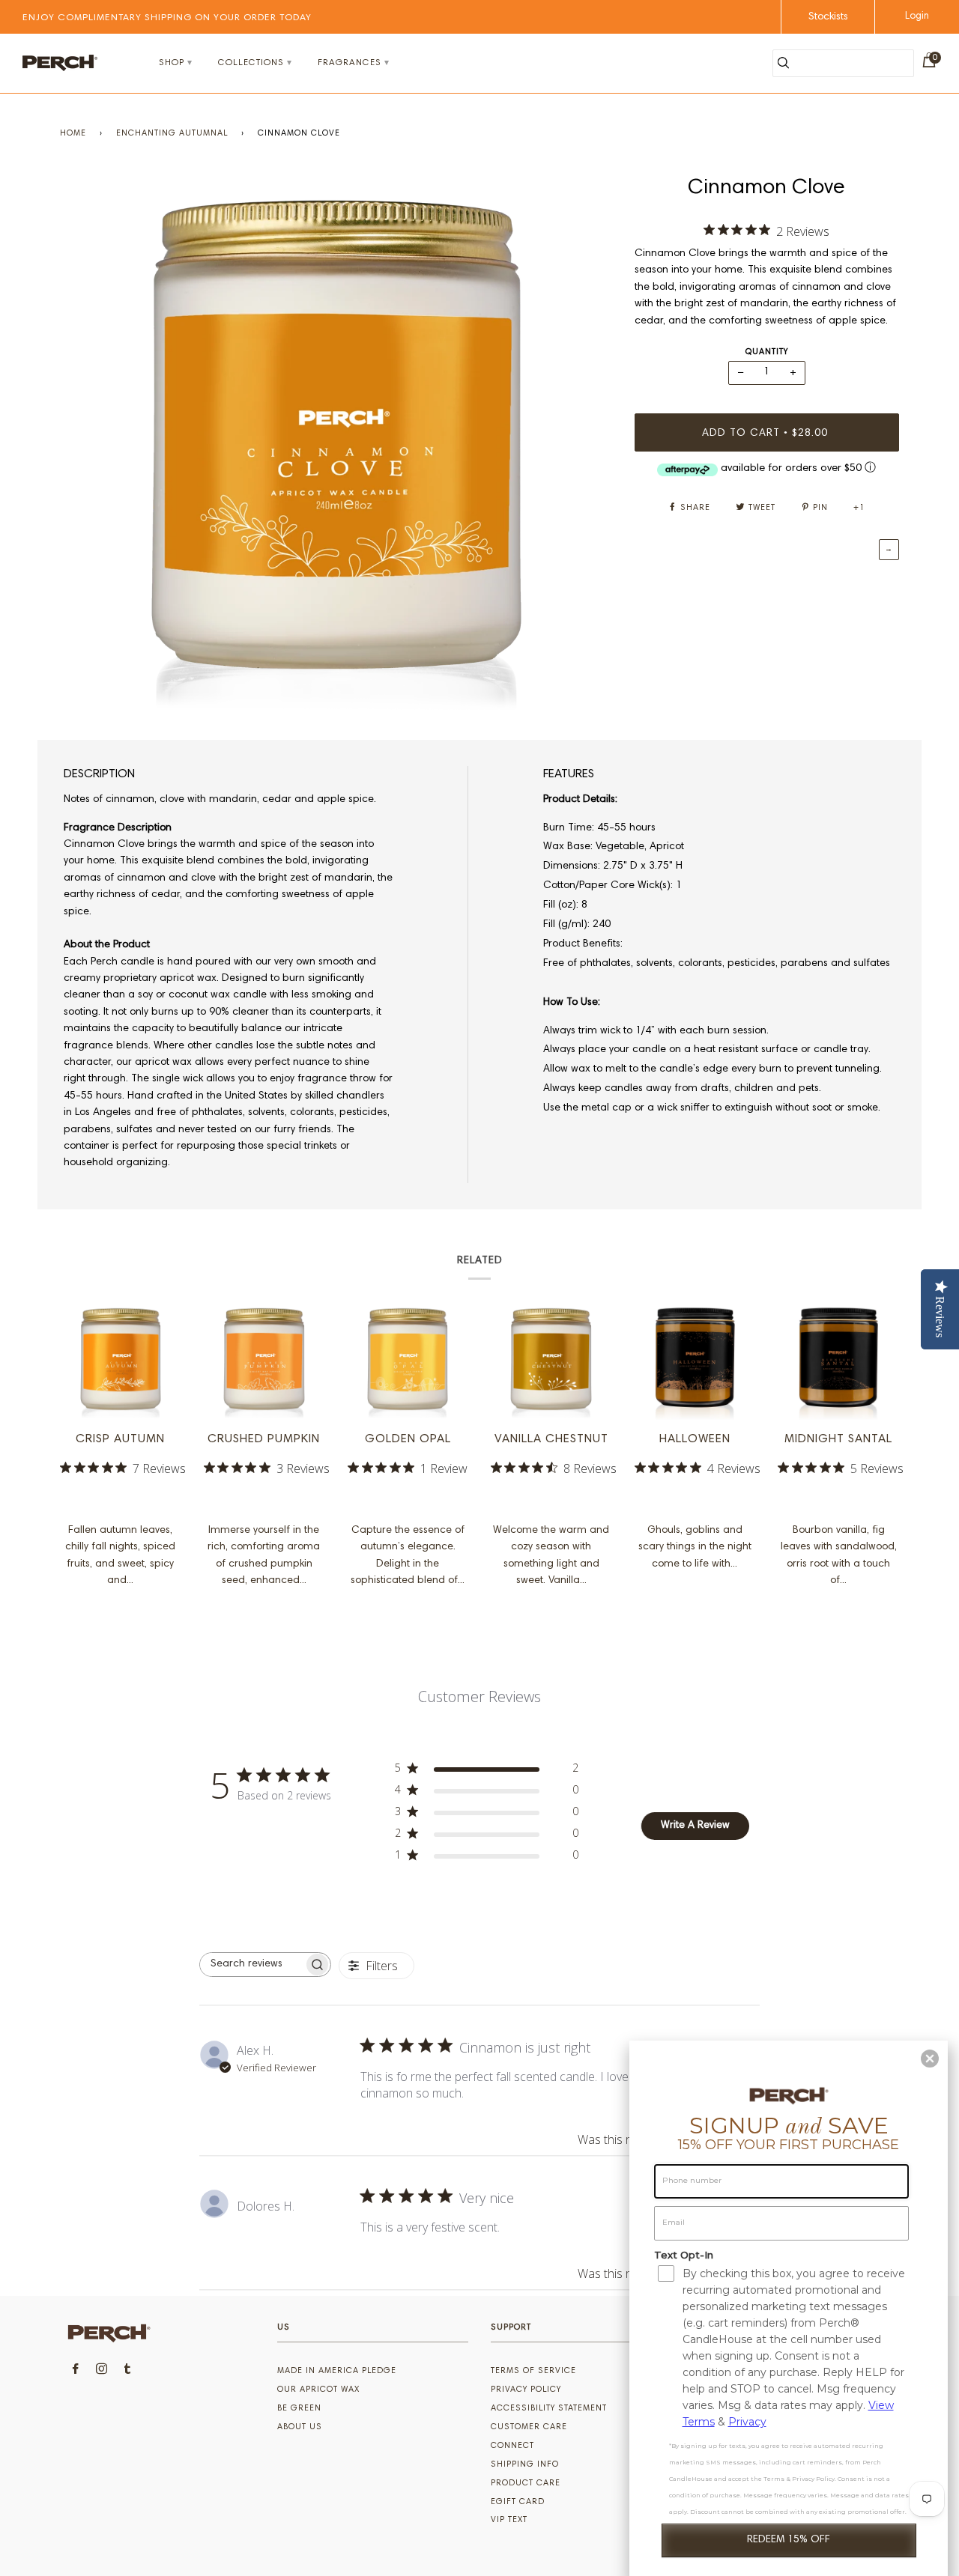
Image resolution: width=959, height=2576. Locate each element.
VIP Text (509, 2520)
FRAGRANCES (350, 63)
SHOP (172, 63)
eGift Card (518, 2502)
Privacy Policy (526, 2390)
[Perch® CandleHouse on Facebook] (76, 2371)
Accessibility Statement (549, 2409)
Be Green (299, 2409)
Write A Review (695, 1826)
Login (917, 17)
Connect (512, 2446)
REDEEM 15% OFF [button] (789, 2540)
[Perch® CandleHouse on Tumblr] (128, 2371)
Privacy (747, 2422)
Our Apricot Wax (318, 2390)
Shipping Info (525, 2465)
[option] (336, 444)
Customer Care (529, 2427)
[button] (930, 2059)
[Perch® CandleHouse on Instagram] (102, 2371)
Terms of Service (533, 2371)
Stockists (828, 17)
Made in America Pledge (337, 2371)
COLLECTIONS (251, 63)
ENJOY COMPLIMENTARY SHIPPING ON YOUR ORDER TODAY (167, 18)
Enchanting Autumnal (172, 134)
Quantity (767, 352)
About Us (300, 2427)
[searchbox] (252, 1965)
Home (73, 134)
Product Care (526, 2484)
